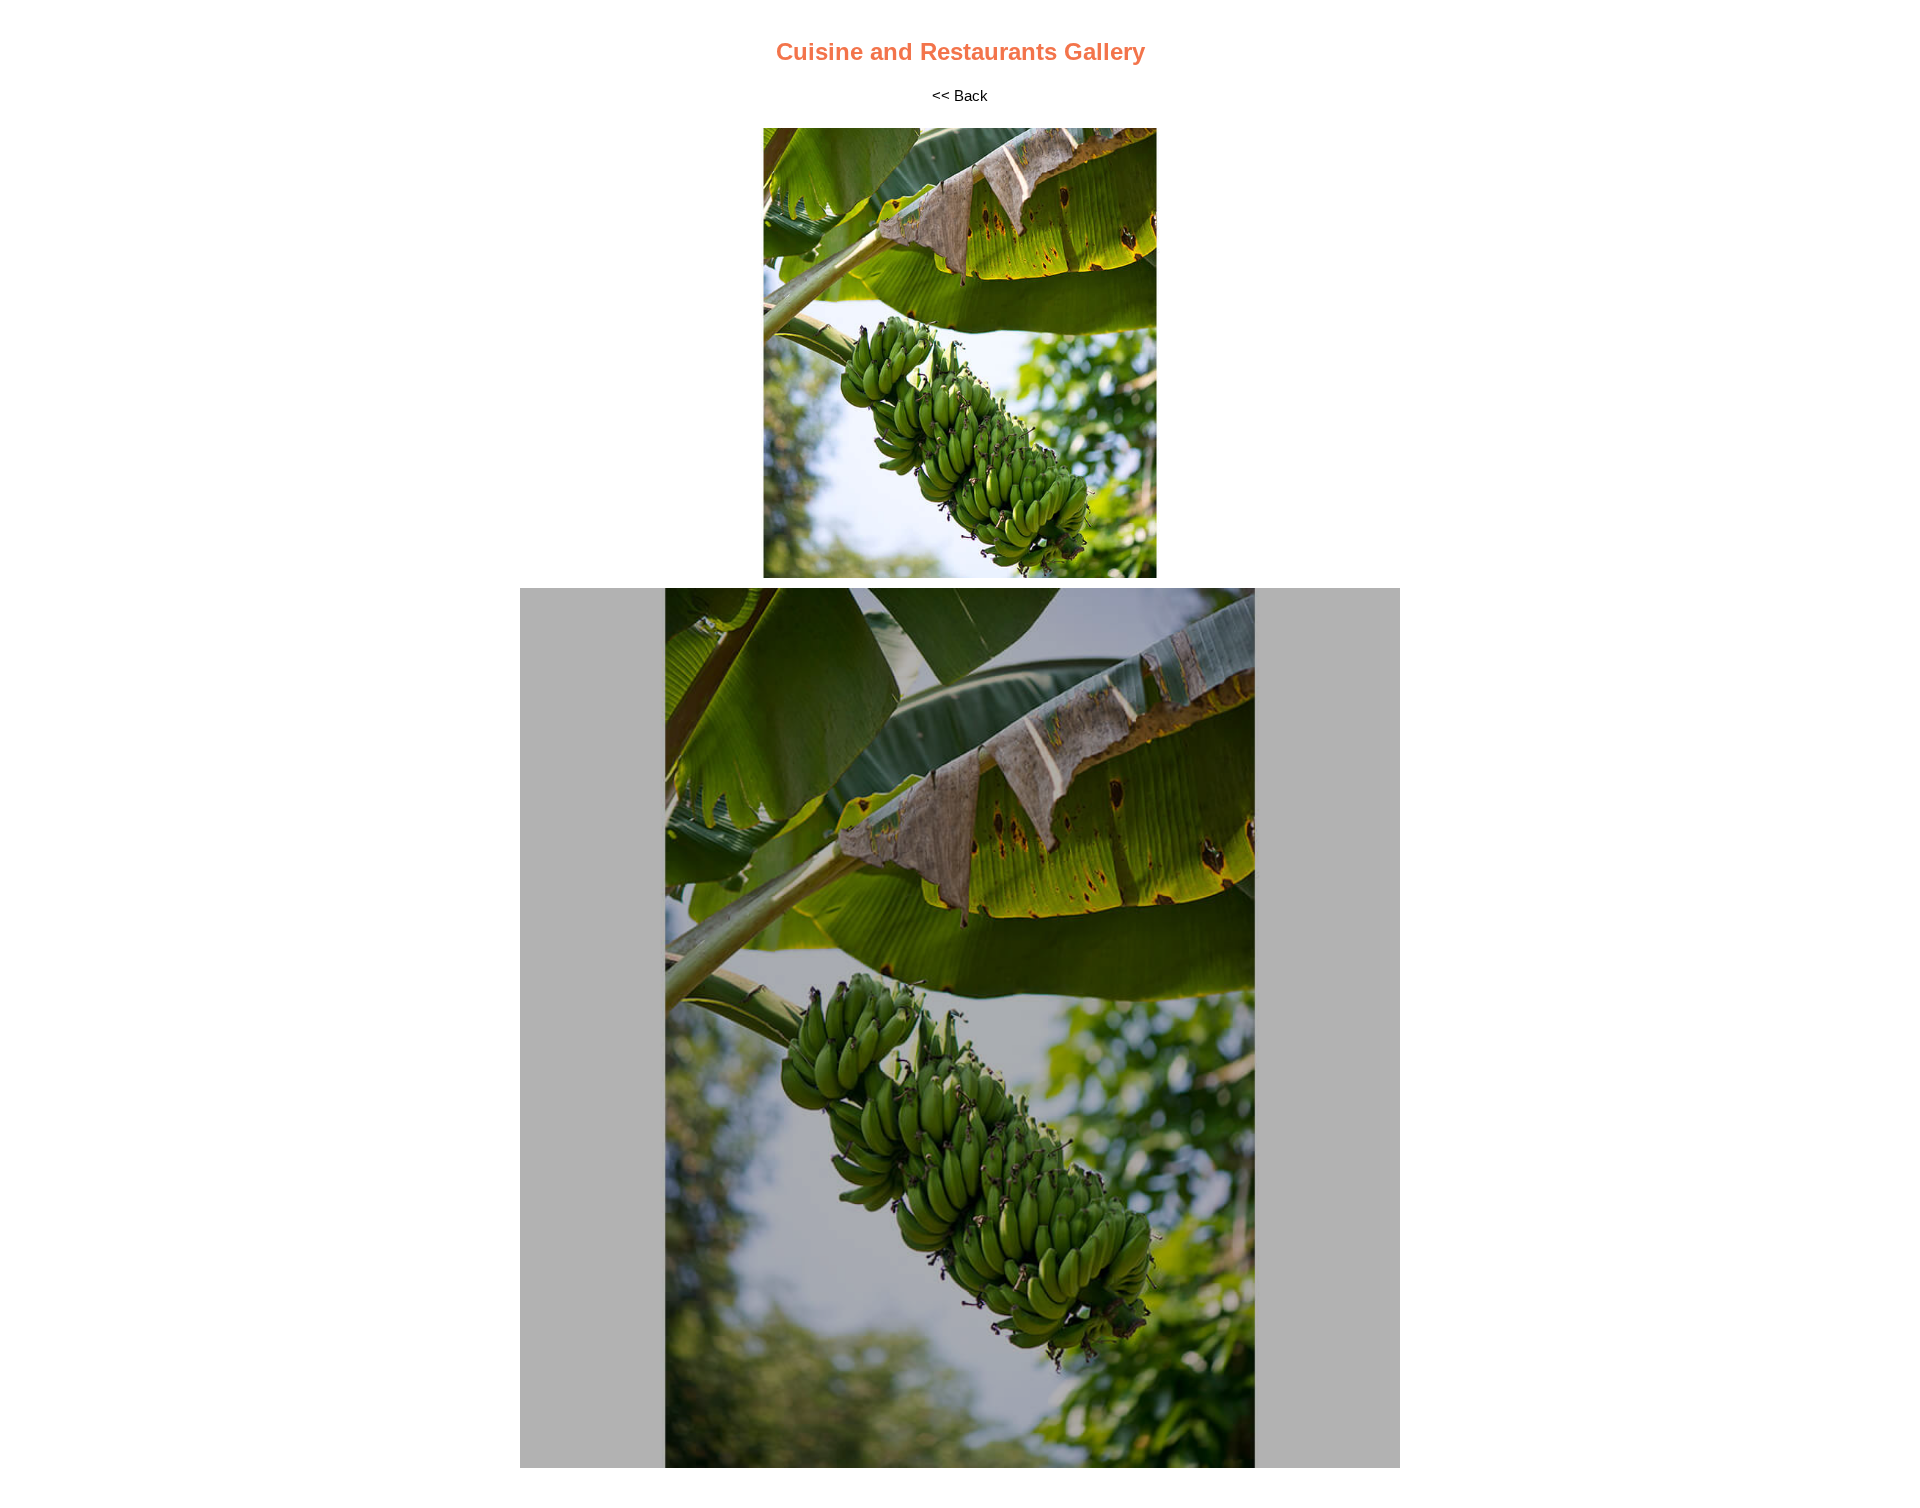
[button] (538, 353)
